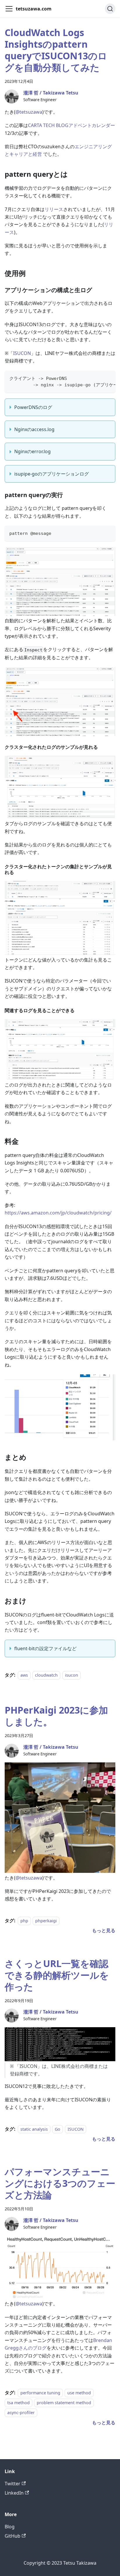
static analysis (34, 2129)
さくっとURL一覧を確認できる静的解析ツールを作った (57, 1975)
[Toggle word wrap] (98, 378)
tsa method (18, 2403)
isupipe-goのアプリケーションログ (52, 474)
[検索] (110, 9)
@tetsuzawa (29, 112)
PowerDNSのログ (33, 407)
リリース (54, 209)
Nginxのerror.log (32, 451)
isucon (72, 1675)
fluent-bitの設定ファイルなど (45, 1648)
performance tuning (40, 2393)
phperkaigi (46, 1921)
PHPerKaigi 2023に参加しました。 (56, 1716)
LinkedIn (14, 2493)
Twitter (13, 2484)
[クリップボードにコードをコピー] (108, 378)
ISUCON (22, 353)
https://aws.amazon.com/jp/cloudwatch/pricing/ (58, 1213)
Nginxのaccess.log (34, 429)
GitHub (13, 2536)
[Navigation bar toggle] (9, 9)
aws (24, 1675)
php (24, 1921)
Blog (10, 2527)
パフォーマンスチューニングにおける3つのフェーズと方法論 (60, 2183)
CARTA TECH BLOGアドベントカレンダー (72, 125)
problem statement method (64, 2403)
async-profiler (21, 2413)
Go (58, 2129)
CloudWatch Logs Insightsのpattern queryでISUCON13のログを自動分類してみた (56, 50)
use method (79, 2393)
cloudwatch (46, 1675)
